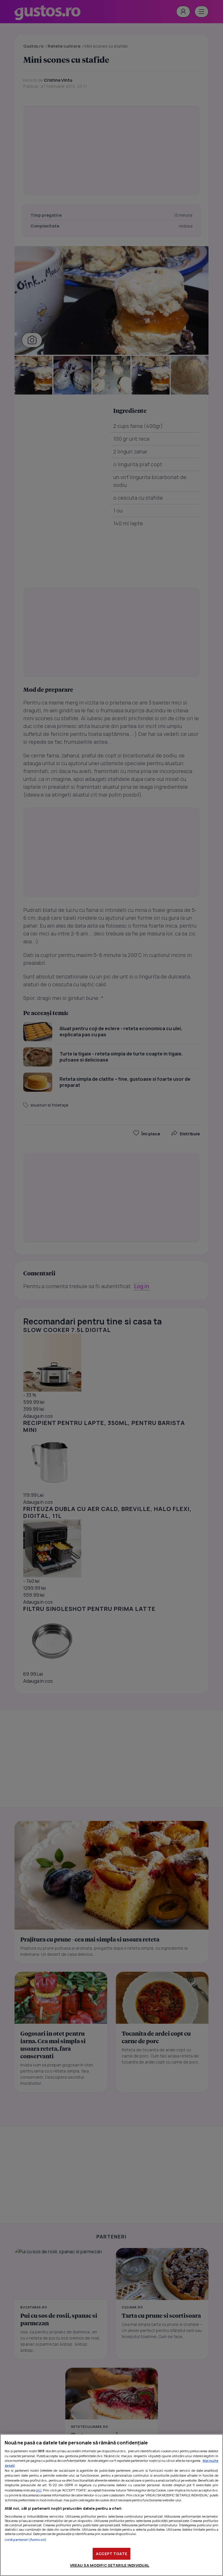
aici (39, 2490)
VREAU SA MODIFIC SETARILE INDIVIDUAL (110, 2565)
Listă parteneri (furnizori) (26, 2540)
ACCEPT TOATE (111, 2554)
